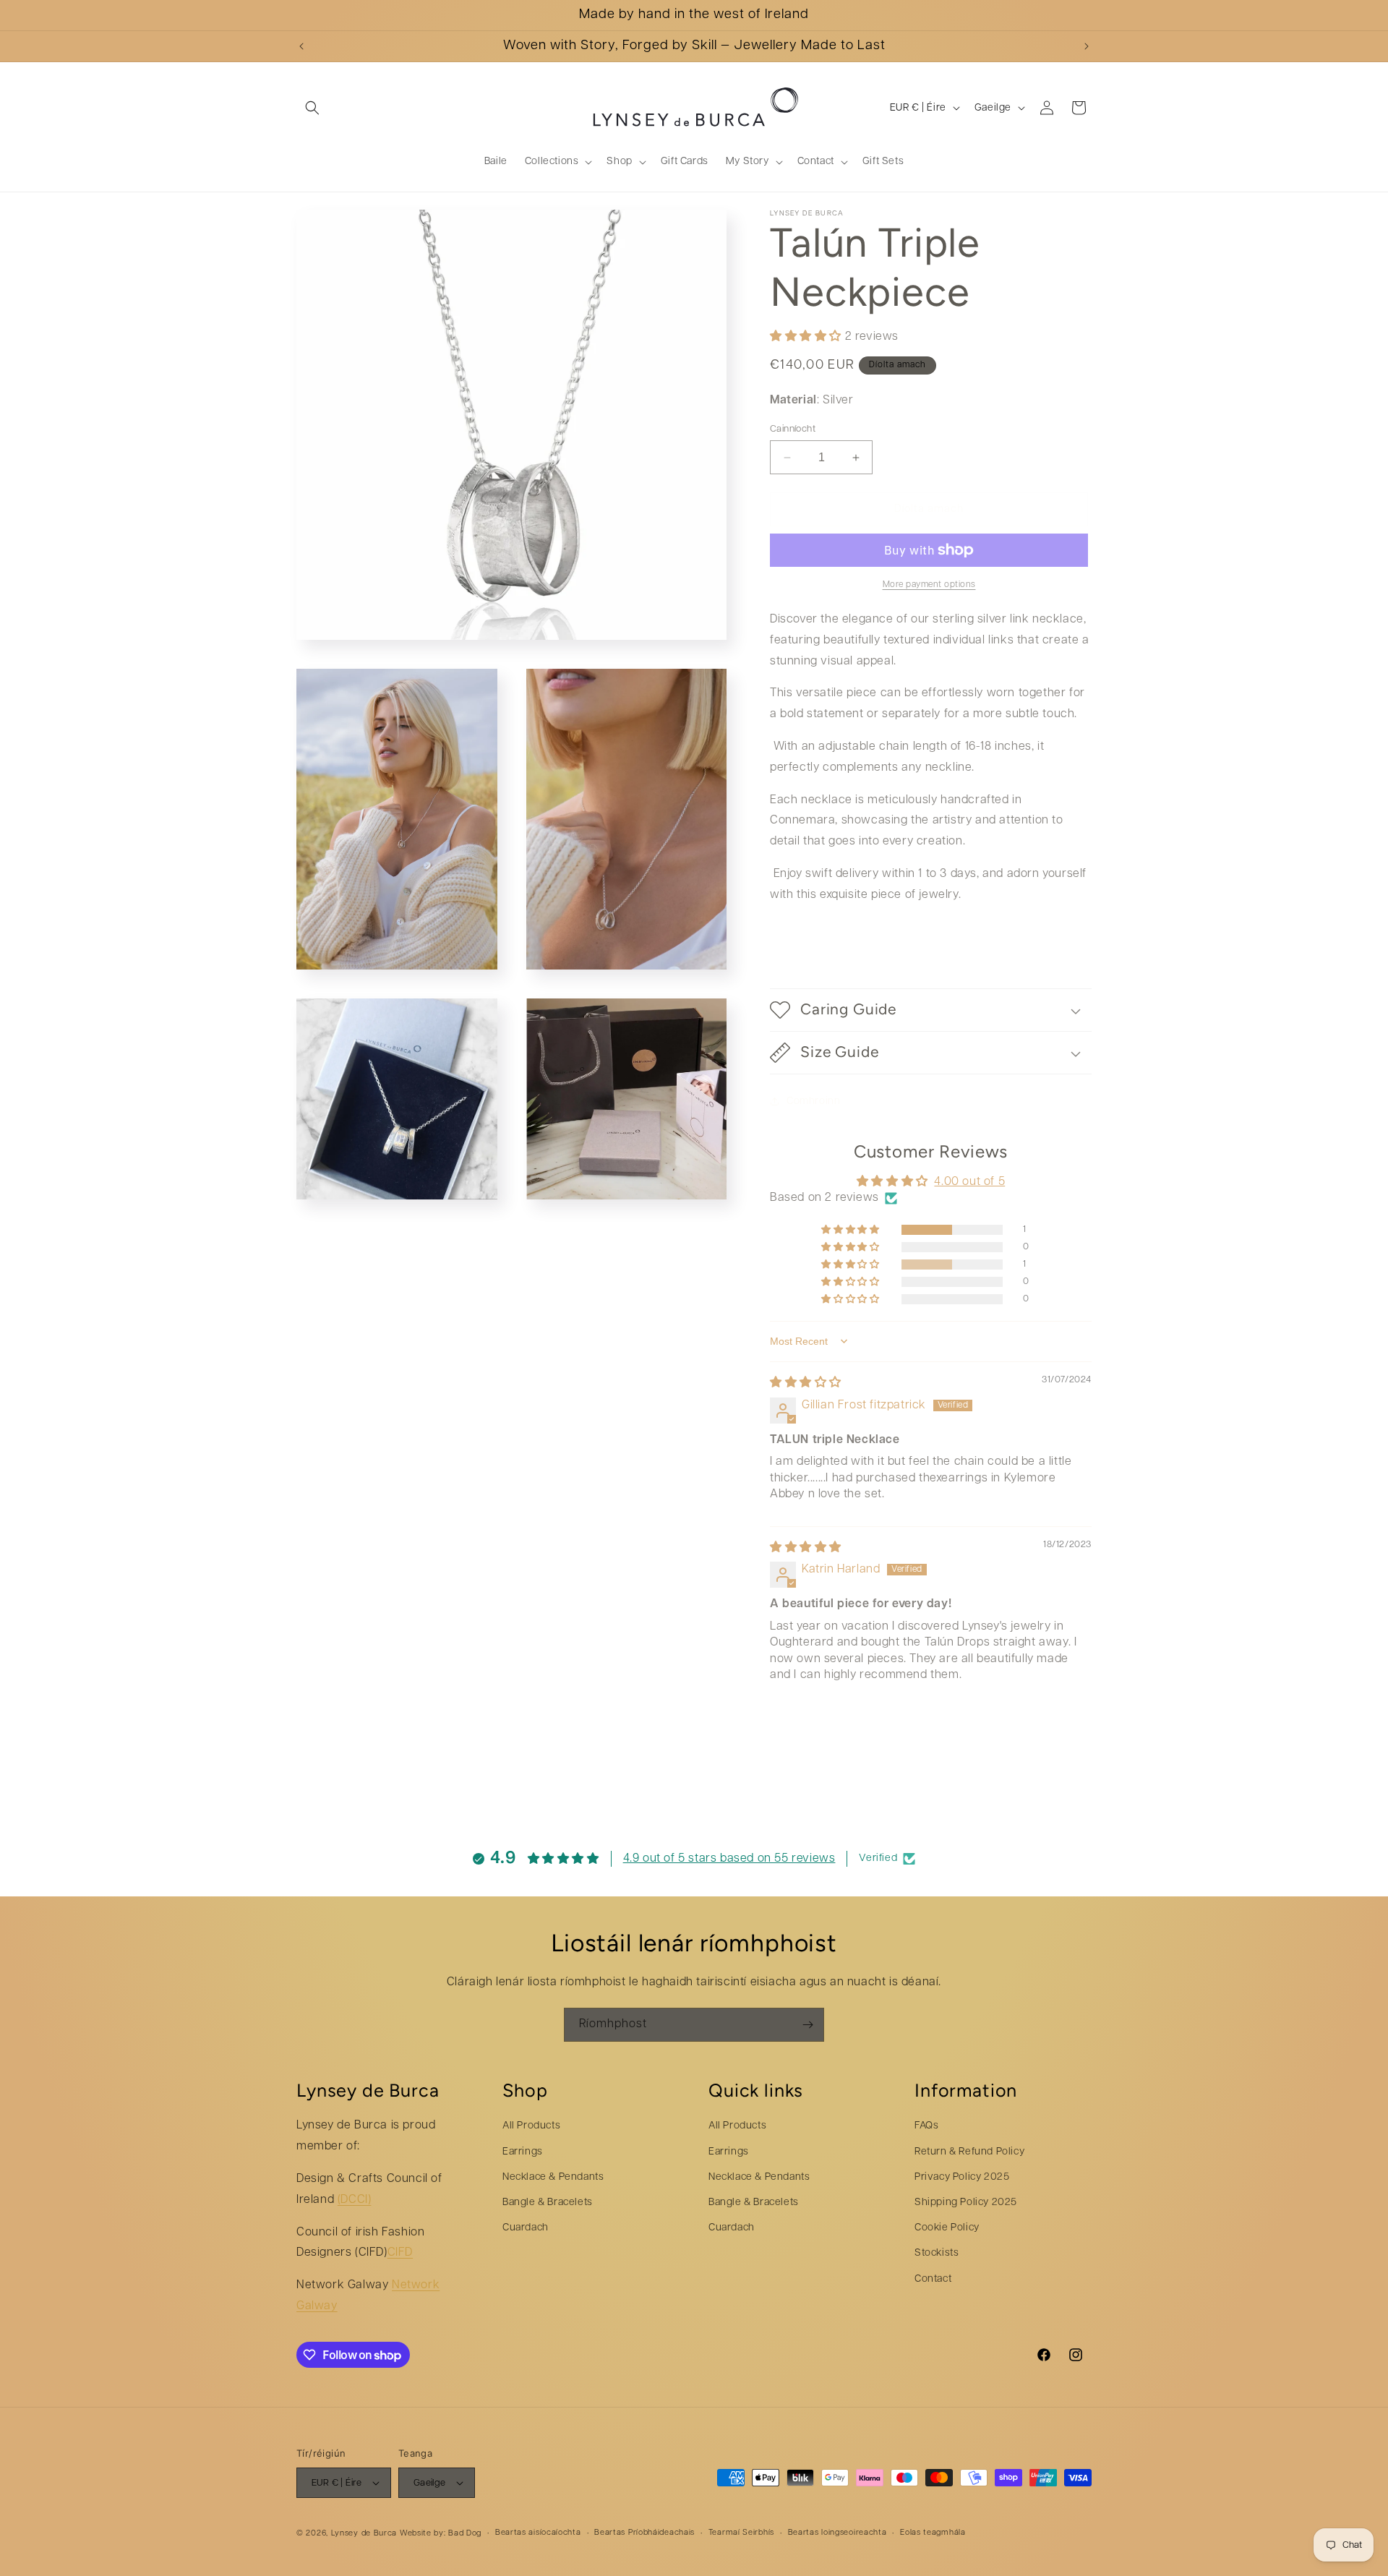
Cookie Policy (947, 2228)
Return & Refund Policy (969, 2152)
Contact (933, 2279)
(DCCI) (355, 2200)
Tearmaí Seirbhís (741, 2533)
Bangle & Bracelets (548, 2203)
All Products (531, 2126)
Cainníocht (793, 429)
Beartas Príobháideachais (644, 2533)
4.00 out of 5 (969, 1182)
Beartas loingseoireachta (837, 2533)
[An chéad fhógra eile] (1087, 46)
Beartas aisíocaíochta (538, 2533)
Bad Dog (465, 2534)
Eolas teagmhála (933, 2533)
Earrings (523, 2152)
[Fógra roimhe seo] (301, 46)
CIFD (400, 2253)
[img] (806, 1383)
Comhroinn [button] (813, 1101)
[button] (312, 108)
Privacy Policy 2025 (962, 2177)
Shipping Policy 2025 (966, 2203)
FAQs (926, 2126)
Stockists (937, 2253)
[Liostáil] (807, 2025)
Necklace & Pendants (553, 2177)
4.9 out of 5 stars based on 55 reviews (729, 1859)
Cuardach (526, 2228)
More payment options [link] (929, 585)
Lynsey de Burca (364, 2534)
